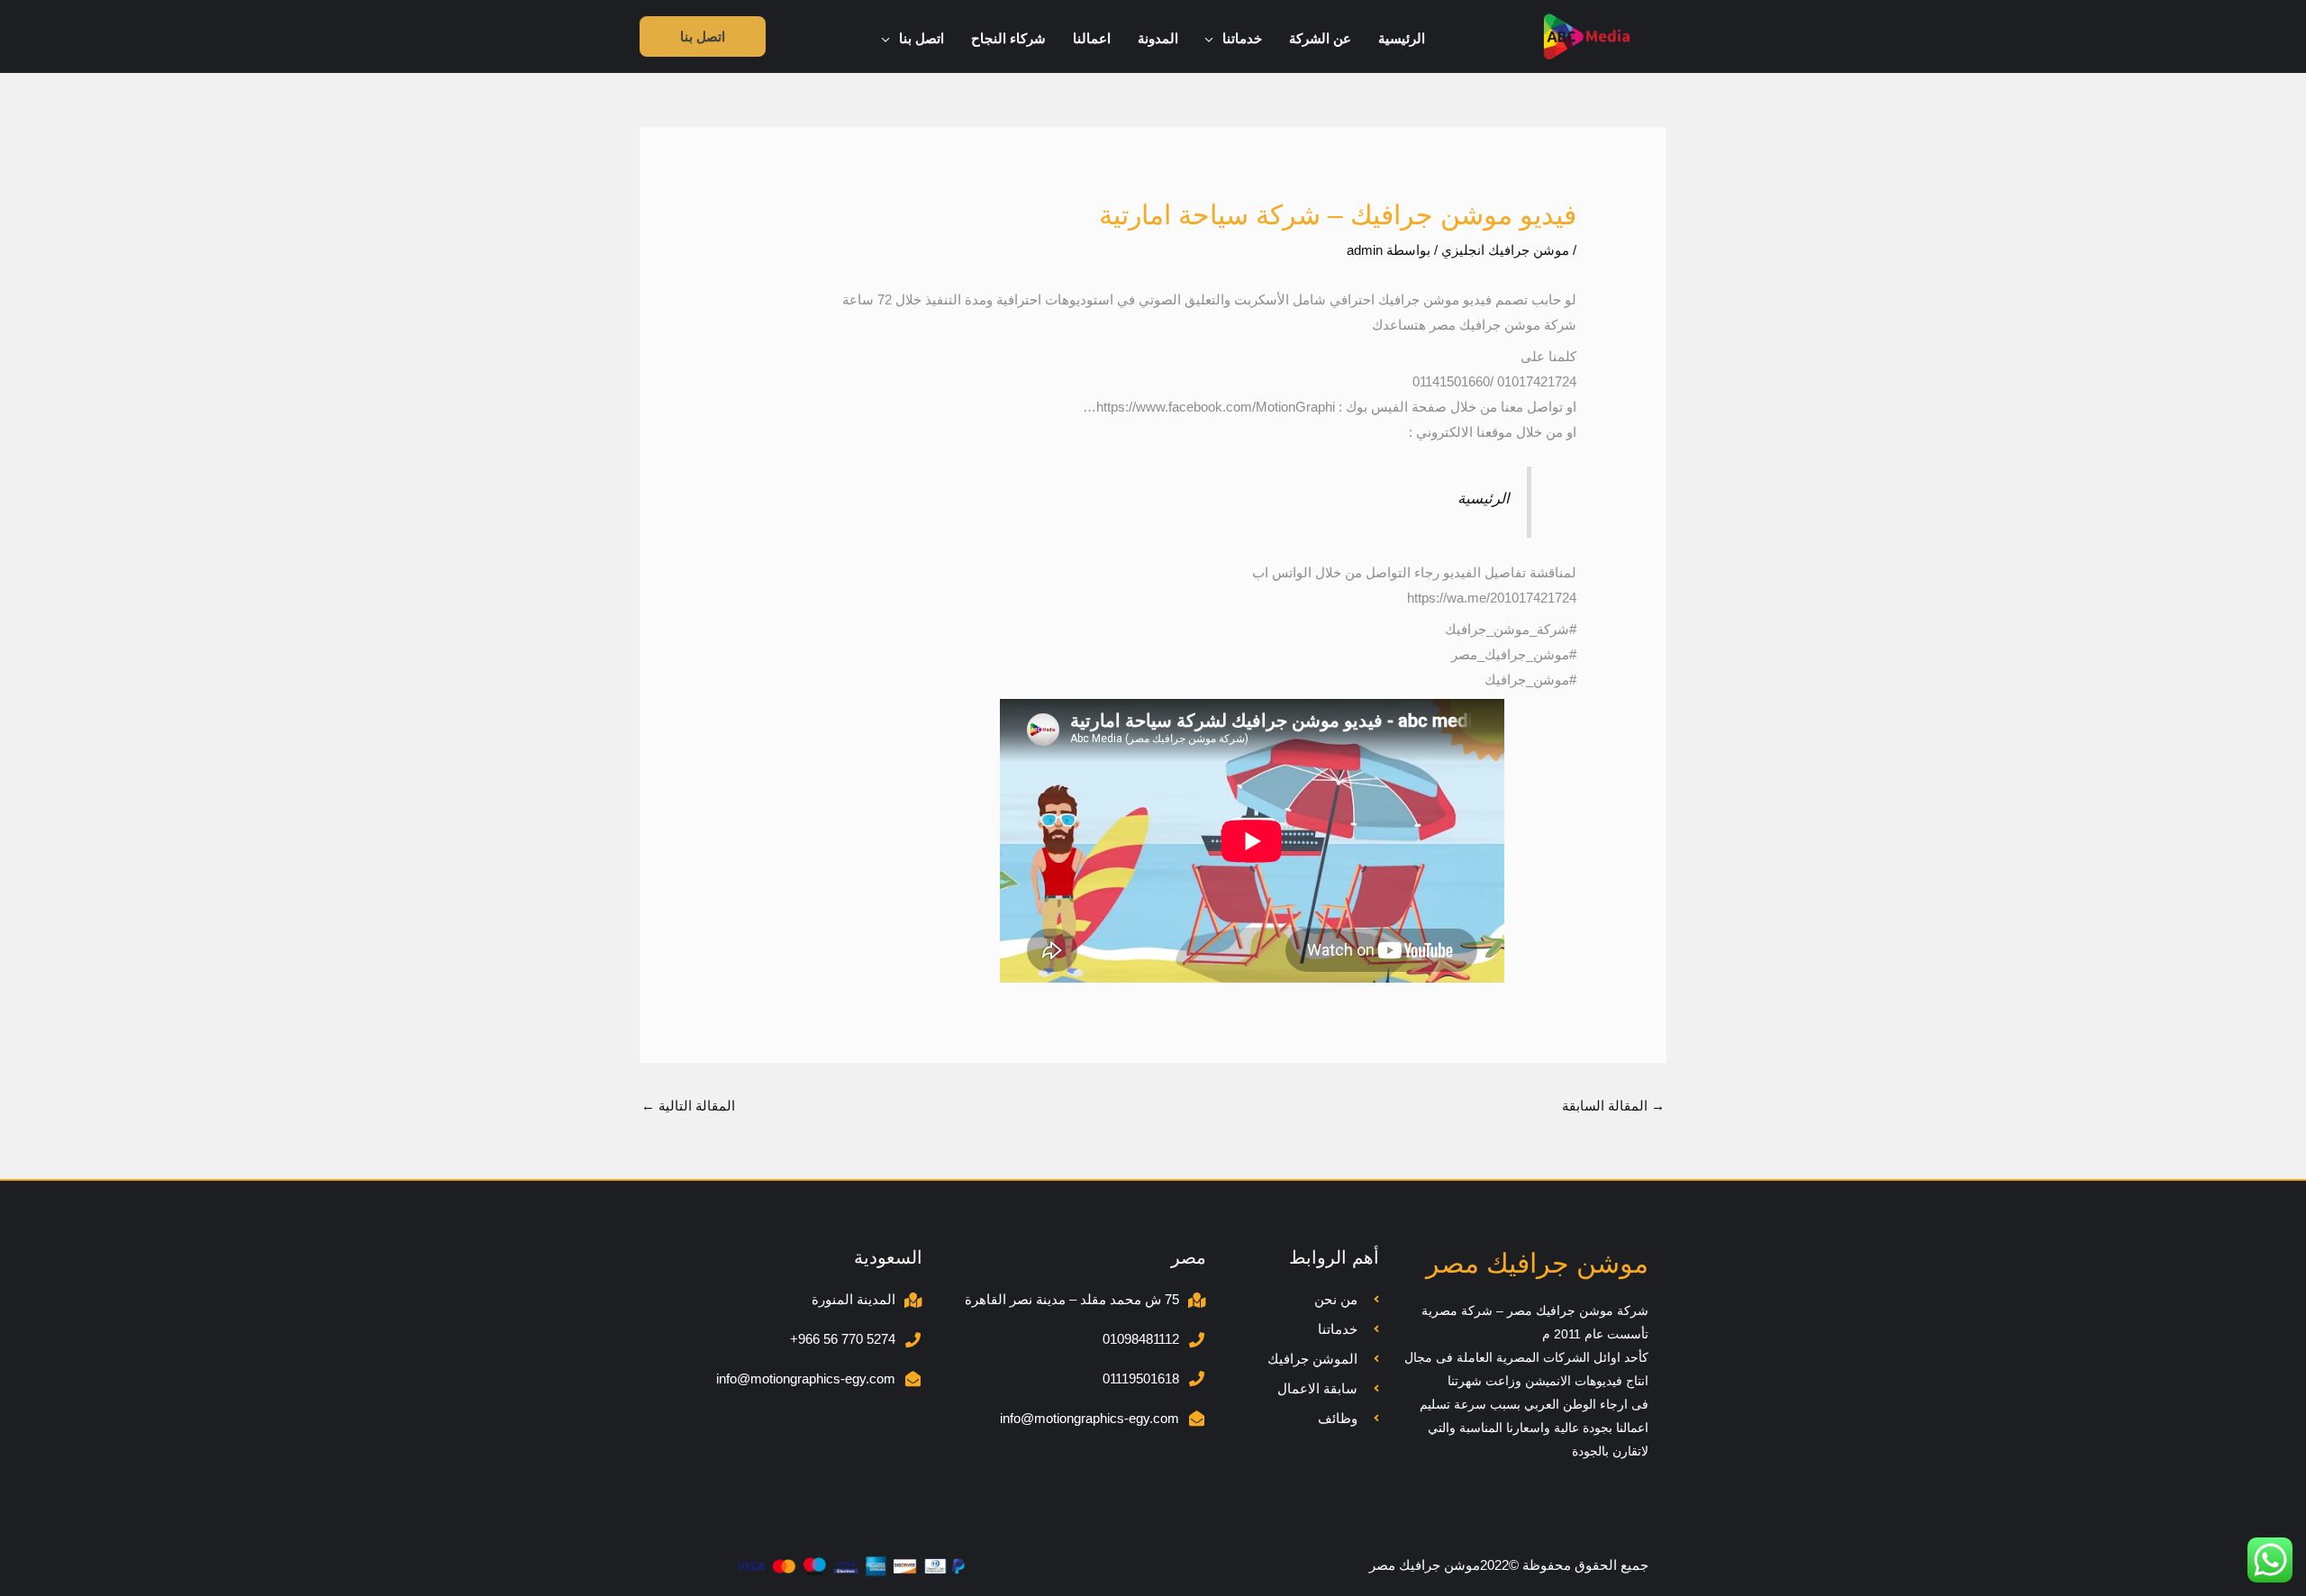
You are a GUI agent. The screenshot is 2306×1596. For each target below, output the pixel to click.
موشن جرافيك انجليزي (1505, 250)
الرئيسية (1484, 498)
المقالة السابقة (1613, 1106)
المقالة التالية (688, 1106)
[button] (1214, 39)
